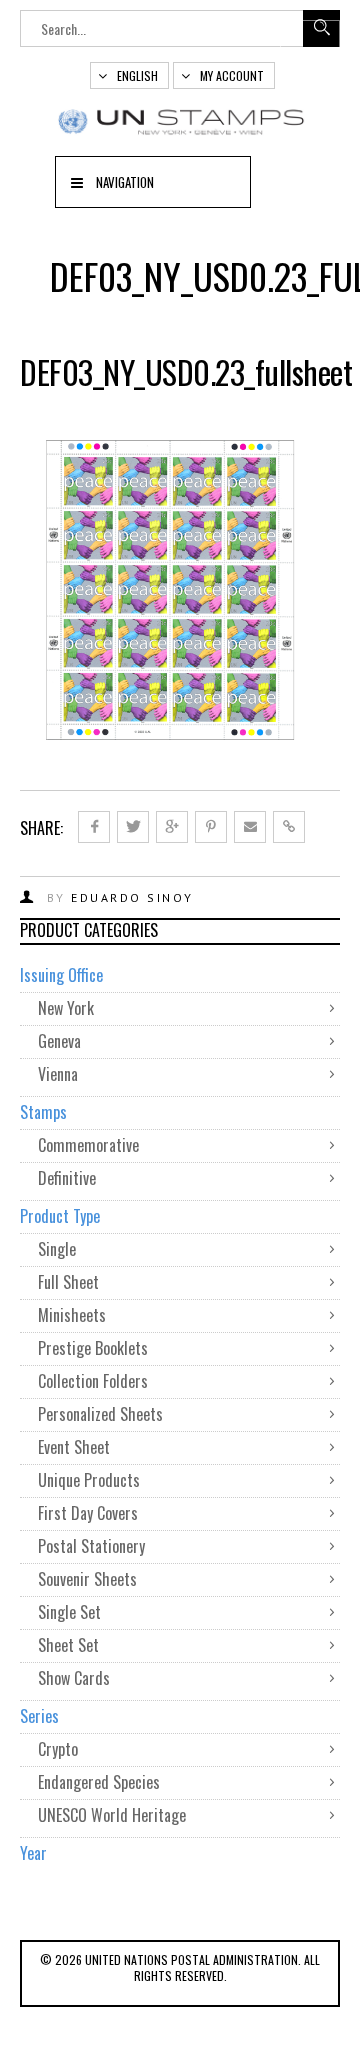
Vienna (58, 1074)
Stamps (43, 1112)
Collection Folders (93, 1381)
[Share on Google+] (172, 827)
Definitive (67, 1178)
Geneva (59, 1041)
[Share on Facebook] (94, 827)
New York (66, 1008)
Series (39, 1716)
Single (57, 1249)
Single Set (69, 1612)
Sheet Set (68, 1645)
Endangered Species (99, 1782)
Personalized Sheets (100, 1414)
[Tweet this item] (133, 827)
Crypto (58, 1749)
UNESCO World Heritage (112, 1815)
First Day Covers (88, 1513)
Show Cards (74, 1678)
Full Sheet (68, 1282)
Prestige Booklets (93, 1348)
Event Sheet (74, 1447)
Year (33, 1853)
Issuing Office (61, 975)
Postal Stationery (91, 1546)
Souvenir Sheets (87, 1579)
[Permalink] (289, 827)
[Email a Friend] (250, 827)
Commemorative (88, 1145)
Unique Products (89, 1480)
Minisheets (72, 1315)
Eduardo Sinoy (132, 897)
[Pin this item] (211, 827)
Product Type (60, 1216)
